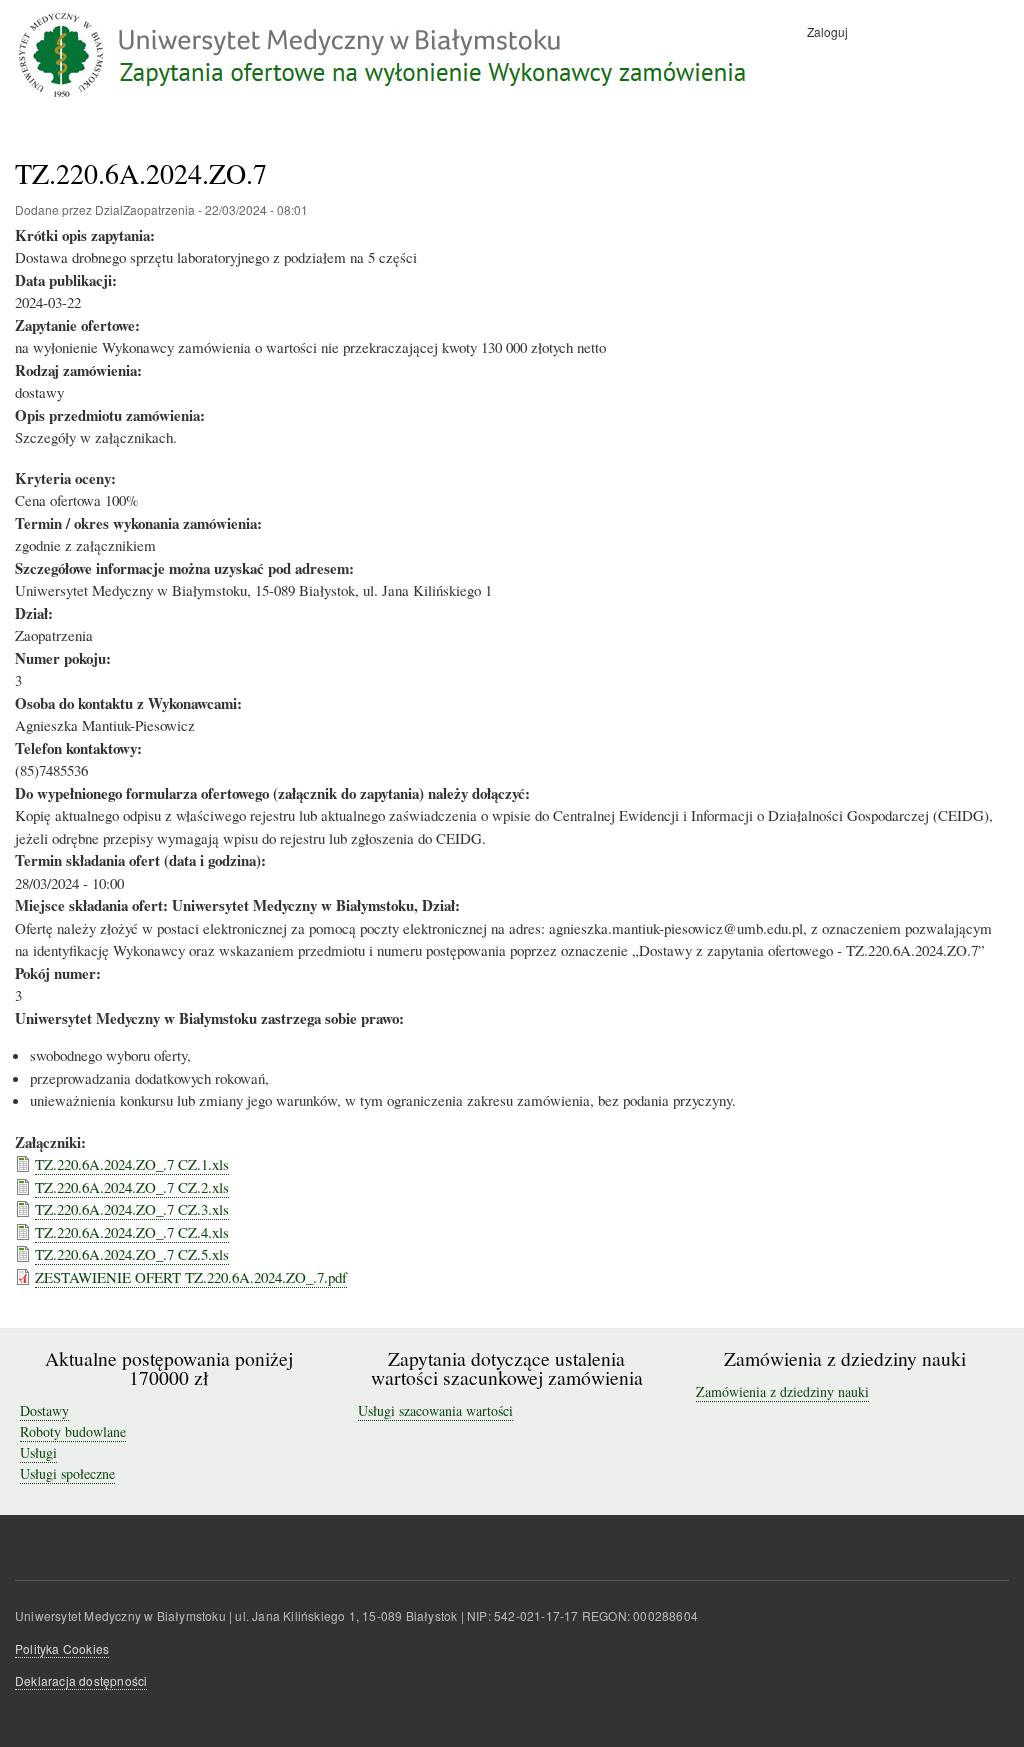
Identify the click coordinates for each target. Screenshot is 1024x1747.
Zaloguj (827, 31)
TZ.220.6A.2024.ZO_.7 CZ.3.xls (132, 1209)
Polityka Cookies (62, 1648)
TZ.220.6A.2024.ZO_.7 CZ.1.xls (132, 1164)
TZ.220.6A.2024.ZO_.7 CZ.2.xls (132, 1187)
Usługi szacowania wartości (435, 1410)
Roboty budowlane (73, 1431)
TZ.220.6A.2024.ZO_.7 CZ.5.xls (132, 1254)
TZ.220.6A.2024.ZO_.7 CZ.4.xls (132, 1232)
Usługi (38, 1452)
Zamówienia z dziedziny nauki (782, 1391)
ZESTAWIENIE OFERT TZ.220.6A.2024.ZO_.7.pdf (191, 1277)
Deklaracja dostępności (81, 1680)
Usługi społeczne (67, 1473)
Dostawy (44, 1410)
